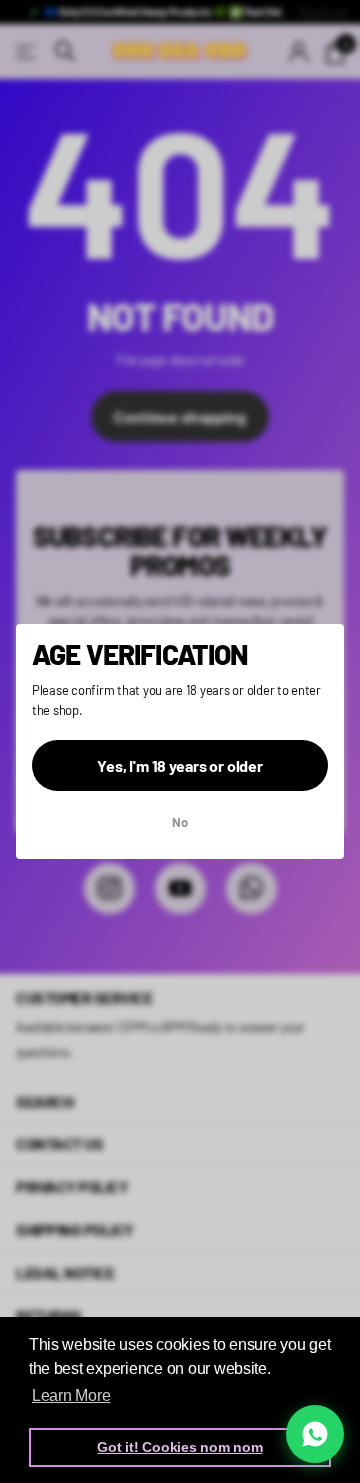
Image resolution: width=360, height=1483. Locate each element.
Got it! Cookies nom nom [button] (179, 1447)
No (180, 822)
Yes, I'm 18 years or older (180, 765)
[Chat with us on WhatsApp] (315, 1434)
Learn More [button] (71, 1395)
